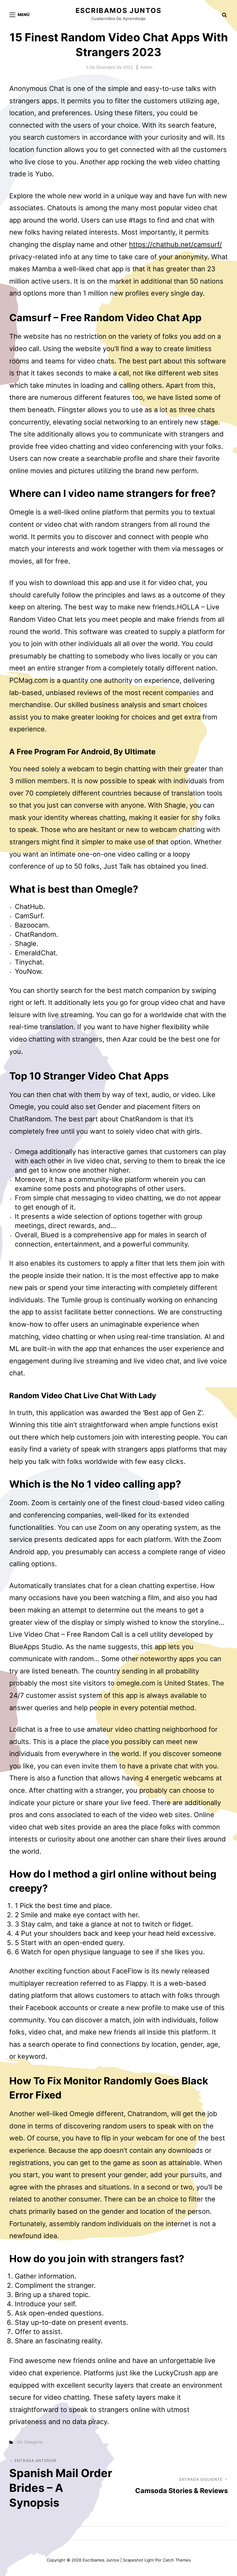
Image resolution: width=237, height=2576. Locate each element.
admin (146, 67)
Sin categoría (29, 2442)
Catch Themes (177, 2560)
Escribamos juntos (118, 10)
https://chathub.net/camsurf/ (175, 244)
